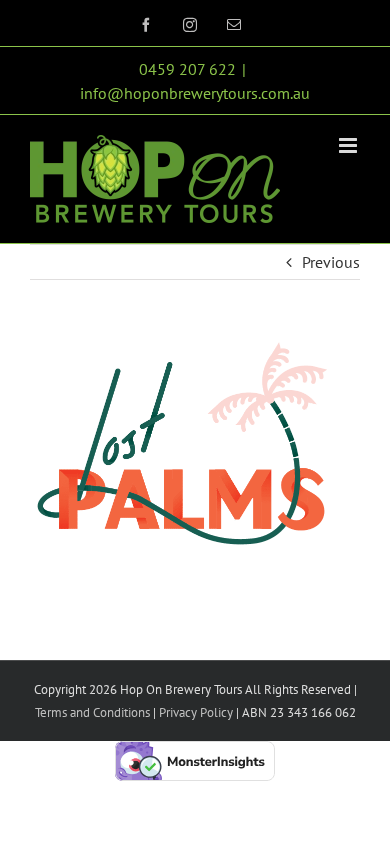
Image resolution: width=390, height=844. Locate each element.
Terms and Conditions (92, 712)
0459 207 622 (187, 69)
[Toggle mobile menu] (349, 145)
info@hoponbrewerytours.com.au (195, 93)
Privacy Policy (194, 712)
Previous (331, 262)
